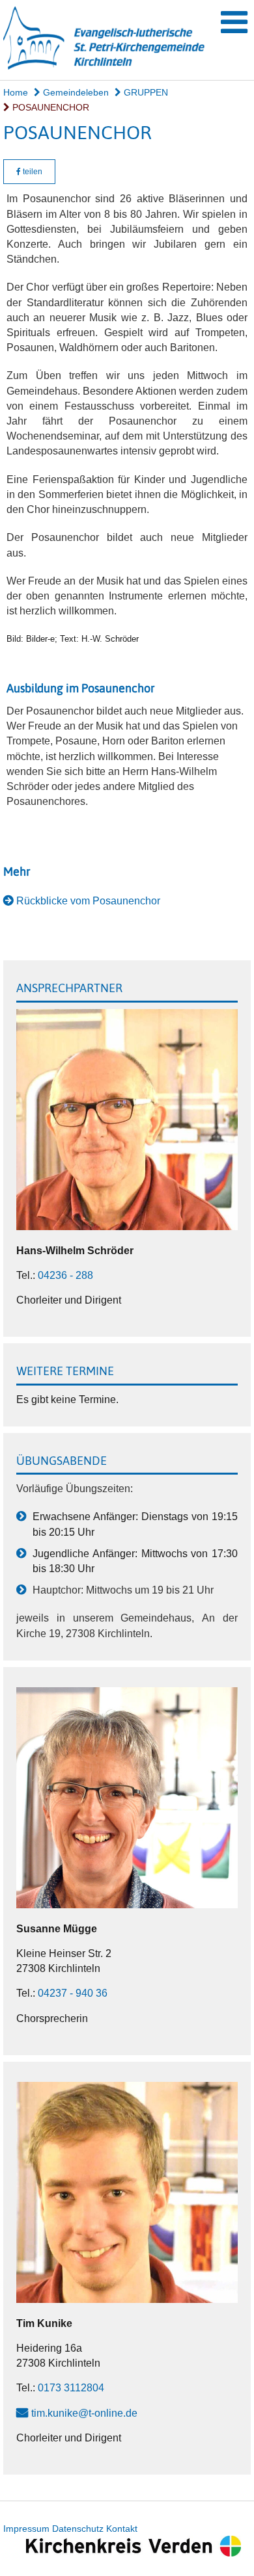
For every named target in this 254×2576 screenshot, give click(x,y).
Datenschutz (78, 2529)
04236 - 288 (65, 1275)
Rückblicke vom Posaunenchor (88, 901)
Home (16, 92)
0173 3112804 (71, 2388)
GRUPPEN (145, 92)
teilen (32, 172)
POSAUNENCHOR (49, 107)
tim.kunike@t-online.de (84, 2413)
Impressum (26, 2529)
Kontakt (122, 2529)
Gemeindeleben (75, 92)
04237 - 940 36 (73, 1993)
